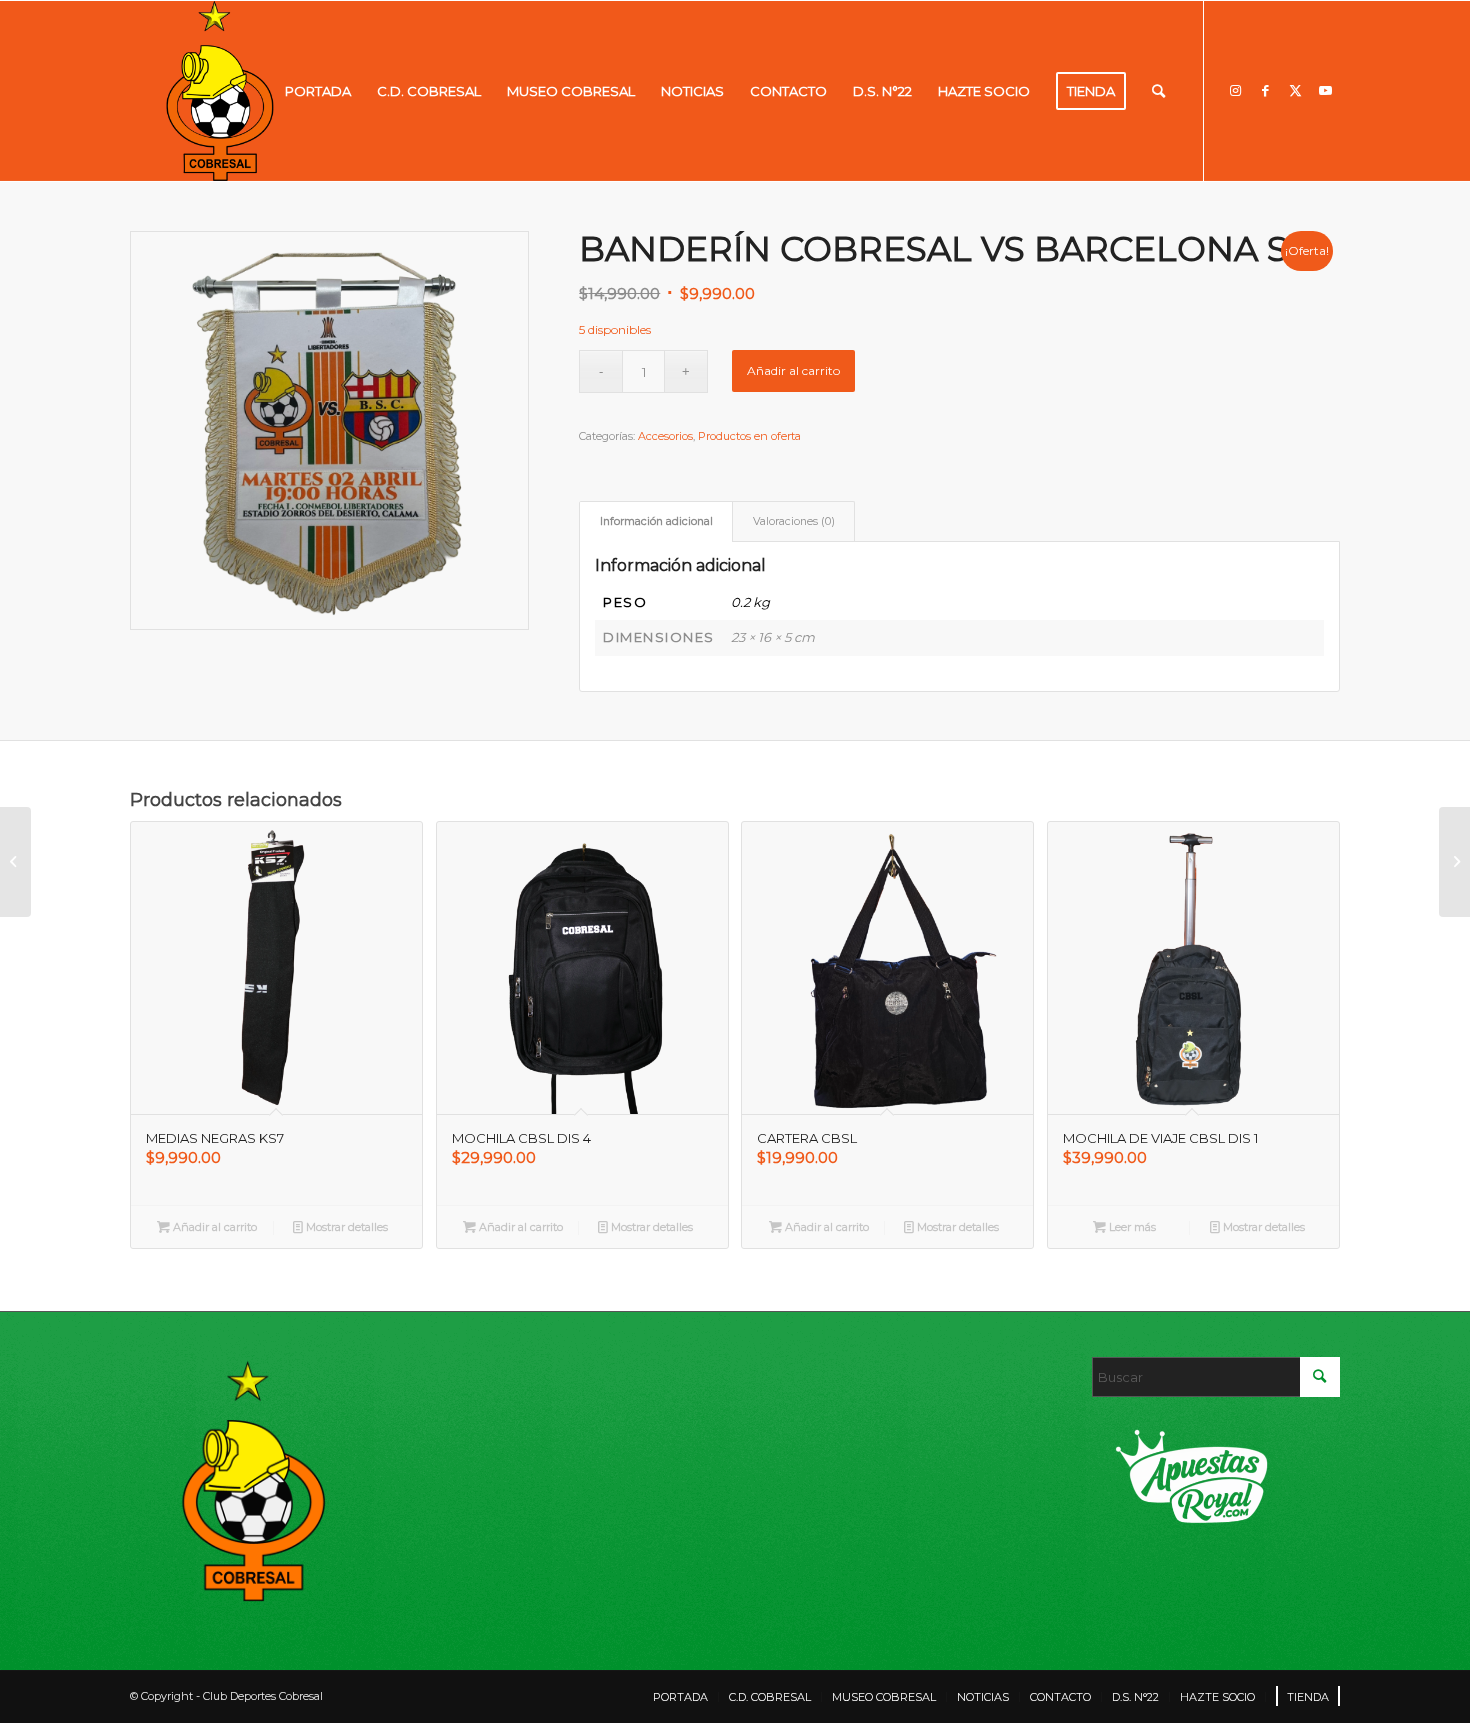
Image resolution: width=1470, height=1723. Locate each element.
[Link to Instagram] (1235, 90)
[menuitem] (318, 91)
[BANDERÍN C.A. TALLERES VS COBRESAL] (1454, 862)
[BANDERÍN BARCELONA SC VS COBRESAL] (15, 862)
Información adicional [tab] (656, 521)
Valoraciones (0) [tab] (794, 521)
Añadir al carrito (793, 370)
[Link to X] (1295, 90)
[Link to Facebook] (1265, 90)
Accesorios (665, 436)
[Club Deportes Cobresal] (220, 91)
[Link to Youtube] (1325, 90)
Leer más (1131, 1227)
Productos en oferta (749, 436)
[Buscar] (1158, 91)
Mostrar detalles (345, 1227)
